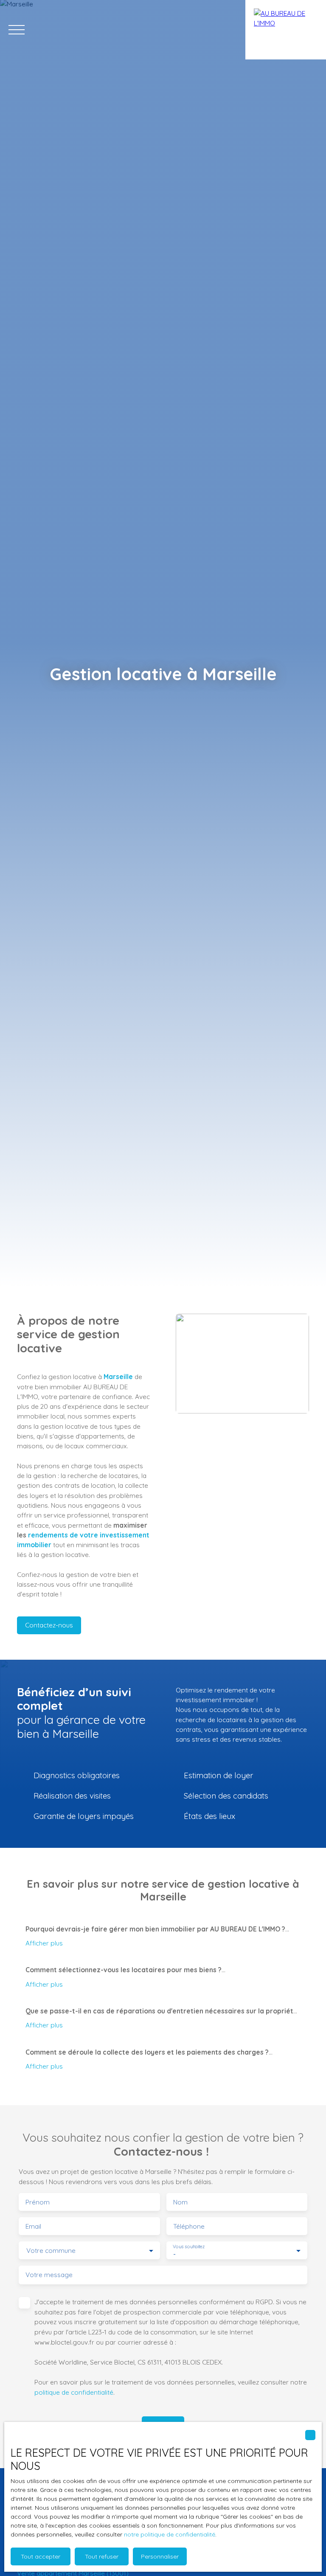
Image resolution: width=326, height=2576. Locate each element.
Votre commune (51, 2251)
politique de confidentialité (74, 2392)
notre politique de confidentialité (170, 2534)
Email (33, 2226)
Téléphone (189, 2226)
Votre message (49, 2275)
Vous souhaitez (189, 2247)
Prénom (38, 2202)
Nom (180, 2202)
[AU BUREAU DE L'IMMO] (286, 30)
